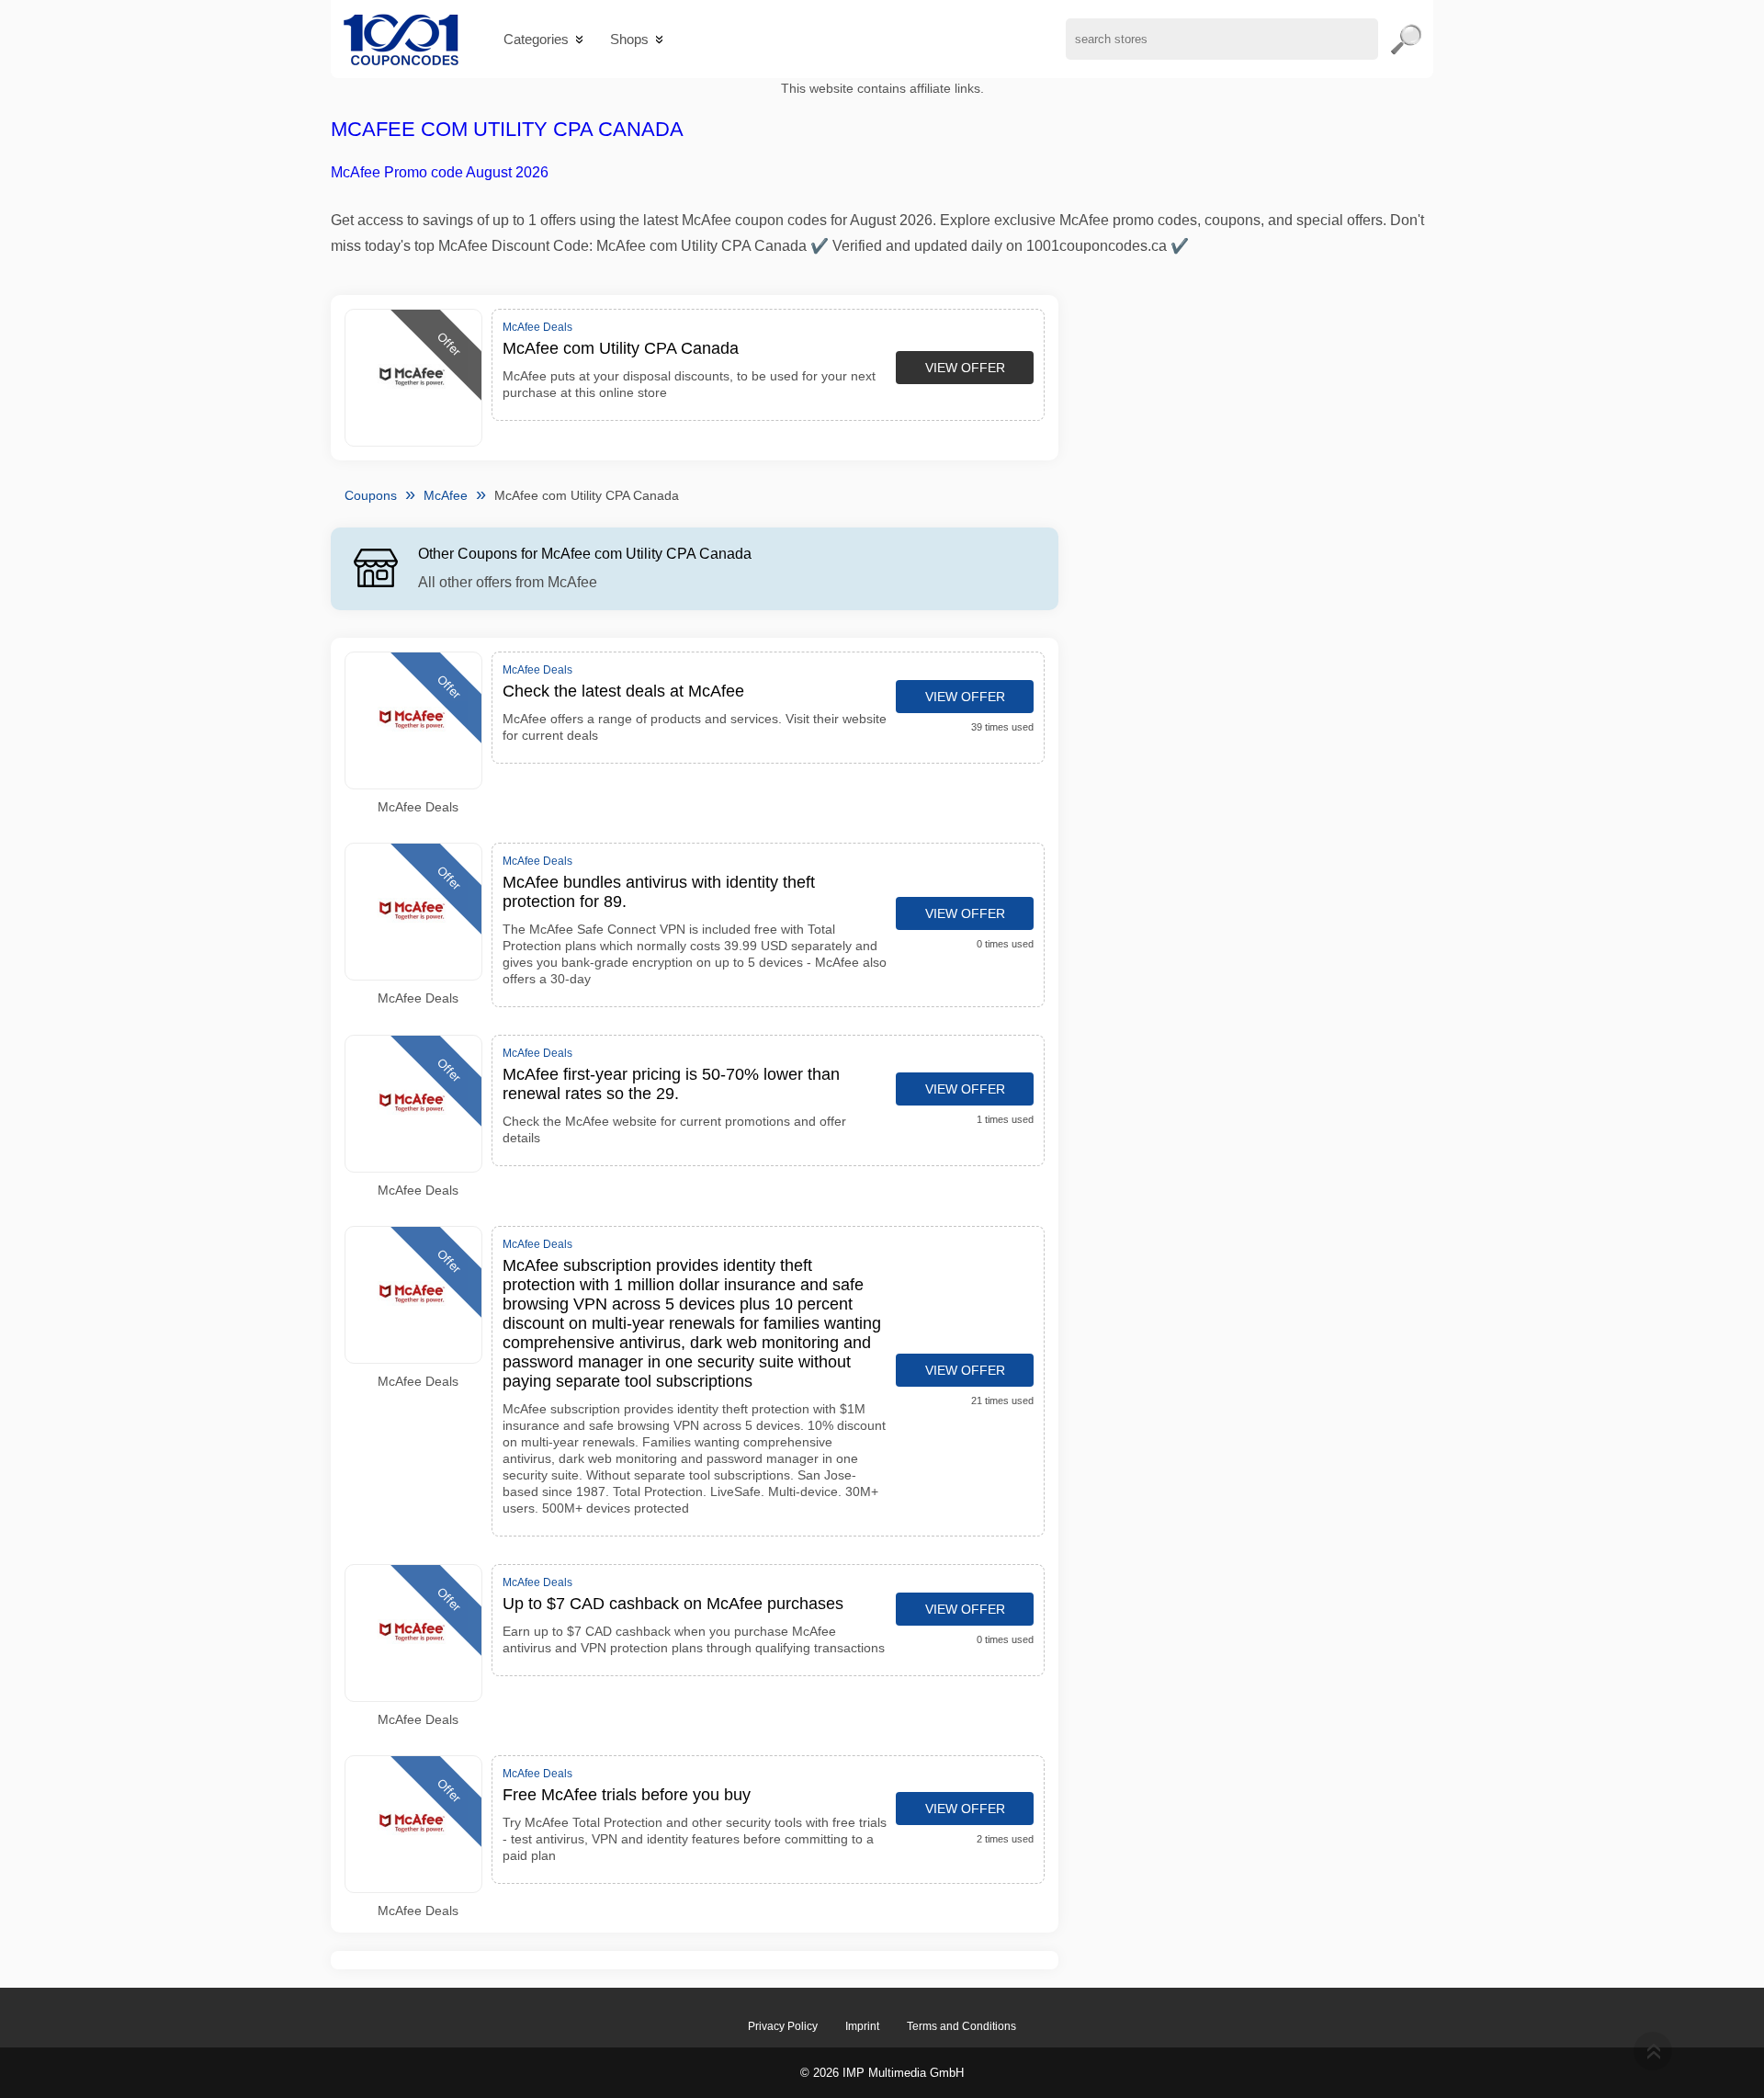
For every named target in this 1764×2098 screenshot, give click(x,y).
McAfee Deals (418, 807)
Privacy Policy (783, 2026)
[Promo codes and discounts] (401, 39)
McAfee (446, 495)
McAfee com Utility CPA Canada (507, 129)
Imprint (862, 2026)
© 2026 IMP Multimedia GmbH (882, 2073)
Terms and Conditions (961, 2026)
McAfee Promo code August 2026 (440, 172)
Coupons (371, 495)
